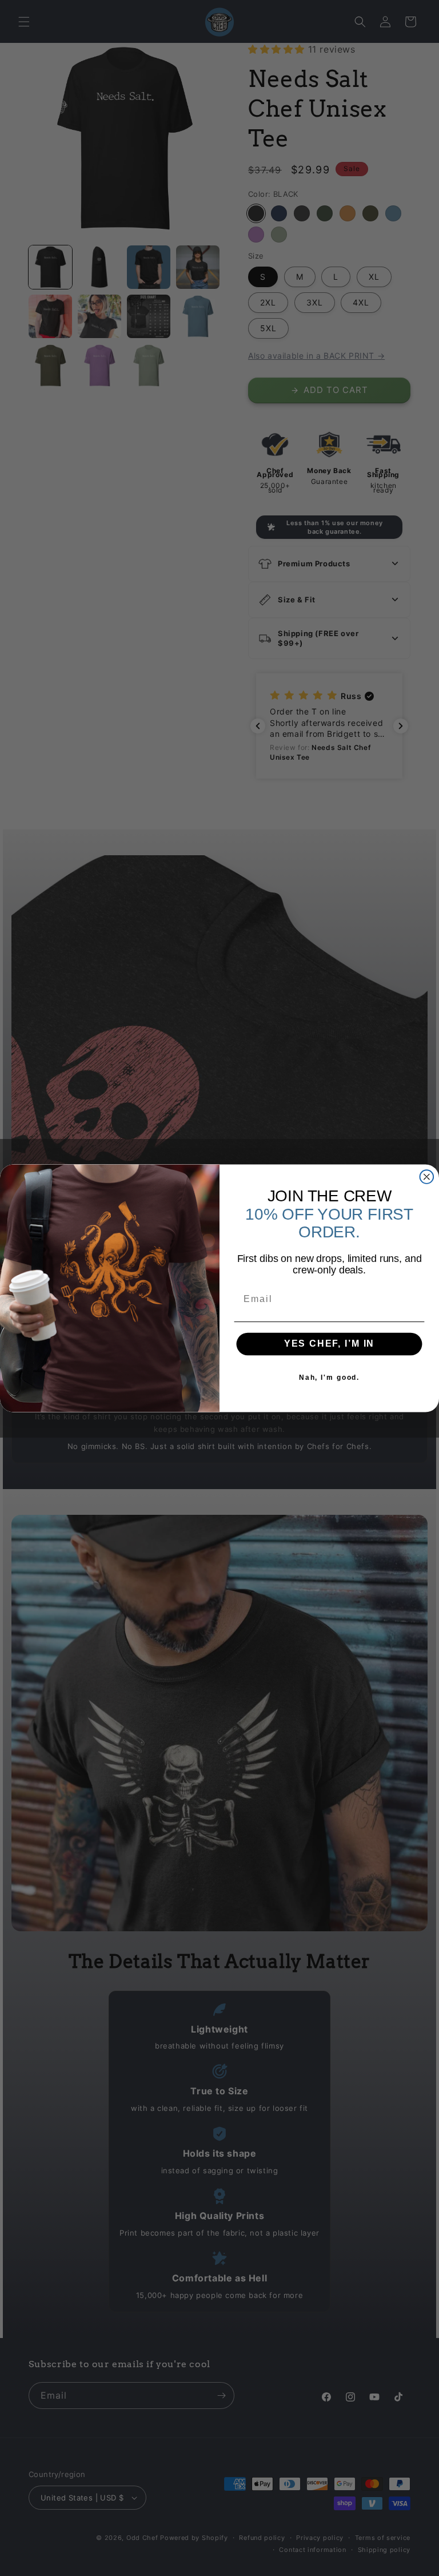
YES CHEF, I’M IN (330, 1343)
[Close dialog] (427, 1177)
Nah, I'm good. (329, 1378)
